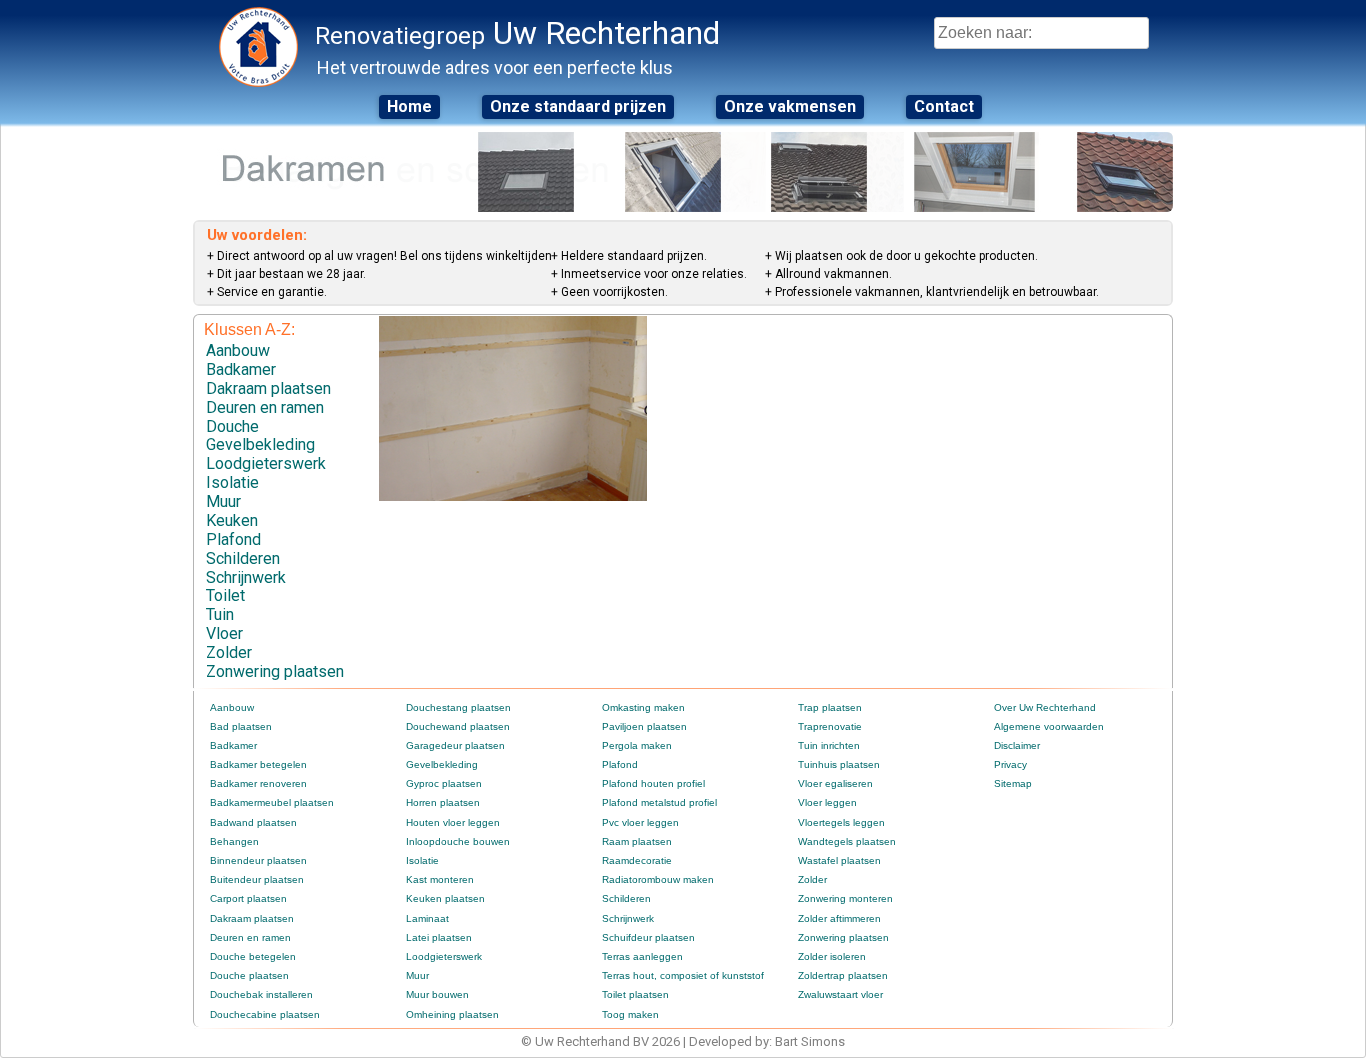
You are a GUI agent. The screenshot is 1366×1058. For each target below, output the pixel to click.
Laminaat (427, 918)
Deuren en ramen (265, 407)
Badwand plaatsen (253, 822)
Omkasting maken (643, 707)
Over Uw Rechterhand (1045, 707)
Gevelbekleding (260, 444)
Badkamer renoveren (258, 783)
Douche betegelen (253, 956)
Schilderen (243, 558)
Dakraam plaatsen (268, 388)
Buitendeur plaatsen (257, 879)
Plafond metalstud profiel (659, 802)
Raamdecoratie (637, 860)
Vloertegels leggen (841, 822)
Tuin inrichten (829, 745)
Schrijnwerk (246, 577)
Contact (944, 106)
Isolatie (232, 482)
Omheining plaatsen (452, 1014)
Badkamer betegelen (258, 764)
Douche (232, 426)
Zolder (229, 652)
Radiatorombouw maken (658, 879)
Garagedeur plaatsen (455, 745)
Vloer (224, 633)
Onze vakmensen (790, 106)
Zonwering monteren (845, 898)
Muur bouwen (437, 994)
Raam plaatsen (637, 841)
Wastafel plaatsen (839, 860)
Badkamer (241, 369)
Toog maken (630, 1014)
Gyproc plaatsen (444, 783)
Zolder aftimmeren (839, 918)
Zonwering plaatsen (275, 671)
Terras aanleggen (642, 956)
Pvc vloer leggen (640, 822)
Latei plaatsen (439, 937)
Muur (223, 501)
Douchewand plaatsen (458, 726)
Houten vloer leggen (453, 822)
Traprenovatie (830, 726)
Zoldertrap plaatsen (843, 975)
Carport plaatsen (248, 898)
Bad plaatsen (241, 726)
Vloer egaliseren (835, 783)
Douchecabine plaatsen (265, 1014)
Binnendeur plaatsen (258, 860)
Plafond (233, 539)
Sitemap (1013, 783)
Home (409, 106)
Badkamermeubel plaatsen (272, 802)
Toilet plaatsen (635, 994)
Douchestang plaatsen (458, 707)
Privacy (1010, 764)
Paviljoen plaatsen (644, 726)
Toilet (225, 595)
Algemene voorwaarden (1049, 726)
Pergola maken (637, 745)
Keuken (232, 520)
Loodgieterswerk (266, 463)
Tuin (220, 614)
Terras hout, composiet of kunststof (683, 975)
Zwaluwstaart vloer (840, 994)
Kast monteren (440, 879)
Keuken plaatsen (445, 898)
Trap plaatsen (830, 707)
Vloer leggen (827, 802)
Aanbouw (238, 350)
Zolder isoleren (832, 956)
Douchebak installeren (261, 994)
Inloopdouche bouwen (458, 841)
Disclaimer (1017, 745)
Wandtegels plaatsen (847, 841)
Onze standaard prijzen (578, 106)
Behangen (234, 841)
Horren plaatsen (443, 802)
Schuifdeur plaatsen (648, 937)
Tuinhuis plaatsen (839, 764)
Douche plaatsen (249, 975)
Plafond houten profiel (653, 783)
